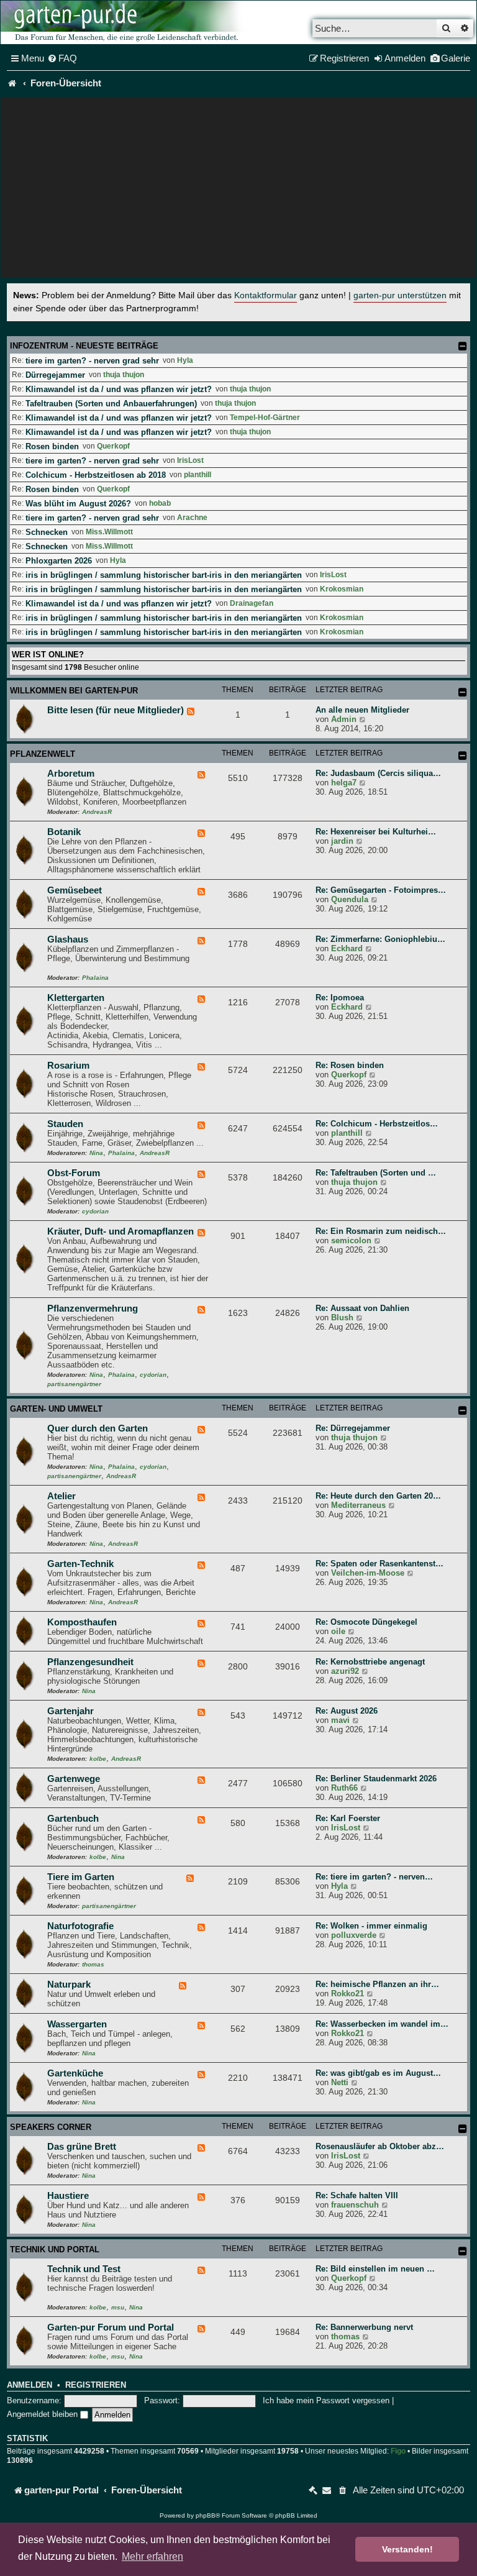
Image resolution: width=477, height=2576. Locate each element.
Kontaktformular (266, 295)
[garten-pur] (125, 22)
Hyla (185, 360)
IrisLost (190, 460)
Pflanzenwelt (43, 754)
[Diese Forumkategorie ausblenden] (463, 692)
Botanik (64, 832)
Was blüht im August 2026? (78, 504)
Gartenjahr (70, 1711)
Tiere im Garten (81, 1877)
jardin (342, 841)
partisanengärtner (74, 1384)
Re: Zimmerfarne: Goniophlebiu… (380, 939)
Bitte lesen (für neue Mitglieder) (116, 710)
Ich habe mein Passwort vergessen (326, 2400)
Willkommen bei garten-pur (74, 691)
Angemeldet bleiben (43, 2414)
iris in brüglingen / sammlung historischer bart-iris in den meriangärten (164, 575)
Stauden (65, 1124)
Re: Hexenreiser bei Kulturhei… (376, 832)
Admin (344, 719)
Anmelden (30, 2385)
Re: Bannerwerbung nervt (364, 2327)
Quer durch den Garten (98, 1428)
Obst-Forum (74, 1173)
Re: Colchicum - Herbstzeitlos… (377, 1124)
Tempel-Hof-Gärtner (265, 418)
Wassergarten (77, 2024)
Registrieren (96, 2385)
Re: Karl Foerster (348, 1818)
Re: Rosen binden (350, 1065)
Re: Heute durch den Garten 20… (378, 1496)
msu (118, 2307)
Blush (342, 1318)
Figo (398, 2451)
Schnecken (47, 532)
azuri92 (345, 1671)
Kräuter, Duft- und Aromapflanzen (120, 1231)
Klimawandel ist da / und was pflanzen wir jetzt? (119, 389)
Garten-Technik (80, 1564)
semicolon (351, 1240)
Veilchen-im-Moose (368, 1573)
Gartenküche (75, 2073)
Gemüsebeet (75, 890)
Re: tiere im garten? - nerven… (374, 1877)
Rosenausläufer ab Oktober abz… (380, 2146)
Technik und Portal (55, 2249)
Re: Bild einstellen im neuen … (375, 2269)
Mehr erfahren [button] (152, 2556)
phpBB (206, 2515)
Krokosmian (342, 589)
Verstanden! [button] (407, 2549)
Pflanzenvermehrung (93, 1309)
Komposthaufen (82, 1622)
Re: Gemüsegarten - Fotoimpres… (381, 890)
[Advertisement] (238, 190)
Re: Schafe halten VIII (357, 2195)
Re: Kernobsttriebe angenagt (370, 1662)
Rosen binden (52, 446)
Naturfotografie (80, 1926)
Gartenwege (74, 1779)
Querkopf (113, 446)
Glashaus (68, 939)
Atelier (61, 1496)
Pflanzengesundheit (90, 1662)
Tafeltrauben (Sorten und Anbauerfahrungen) (111, 404)
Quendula (350, 899)
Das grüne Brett (82, 2147)
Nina (96, 1153)
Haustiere (68, 2196)
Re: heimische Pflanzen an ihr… (377, 1984)
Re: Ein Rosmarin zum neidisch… (381, 1231)
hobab (160, 503)
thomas (93, 1964)
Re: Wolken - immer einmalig (371, 1926)
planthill (198, 475)
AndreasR (97, 812)
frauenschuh (355, 2205)
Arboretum (71, 774)
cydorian (95, 1211)
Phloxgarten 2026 (59, 561)
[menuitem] (62, 58)
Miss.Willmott (109, 532)
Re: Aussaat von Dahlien (362, 1308)
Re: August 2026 (347, 1711)
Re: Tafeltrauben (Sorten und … (376, 1173)
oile (338, 1631)
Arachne (192, 518)
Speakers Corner (51, 2127)
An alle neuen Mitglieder (362, 710)
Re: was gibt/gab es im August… (378, 2073)
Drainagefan (252, 603)
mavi (340, 1720)
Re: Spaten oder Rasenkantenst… (379, 1564)
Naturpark (69, 1985)
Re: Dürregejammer (353, 1428)
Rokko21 (348, 1994)
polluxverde (354, 1935)
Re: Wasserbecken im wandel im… (382, 2024)
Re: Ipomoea (340, 998)
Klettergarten (76, 998)
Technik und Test (84, 2269)
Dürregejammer (55, 375)
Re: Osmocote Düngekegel (366, 1622)
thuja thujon (124, 375)
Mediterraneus (358, 1505)
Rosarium (68, 1066)
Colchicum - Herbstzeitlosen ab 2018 (96, 475)
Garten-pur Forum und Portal (111, 2327)
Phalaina (95, 978)
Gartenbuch (73, 1819)
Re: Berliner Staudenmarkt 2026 (376, 1779)
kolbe (98, 1759)
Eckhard (347, 948)
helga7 (344, 783)
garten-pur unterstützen (400, 295)
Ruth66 (344, 1788)
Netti (340, 2082)
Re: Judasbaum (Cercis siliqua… (378, 773)
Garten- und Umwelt (56, 1409)
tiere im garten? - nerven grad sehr (92, 361)
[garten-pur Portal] (12, 83)
